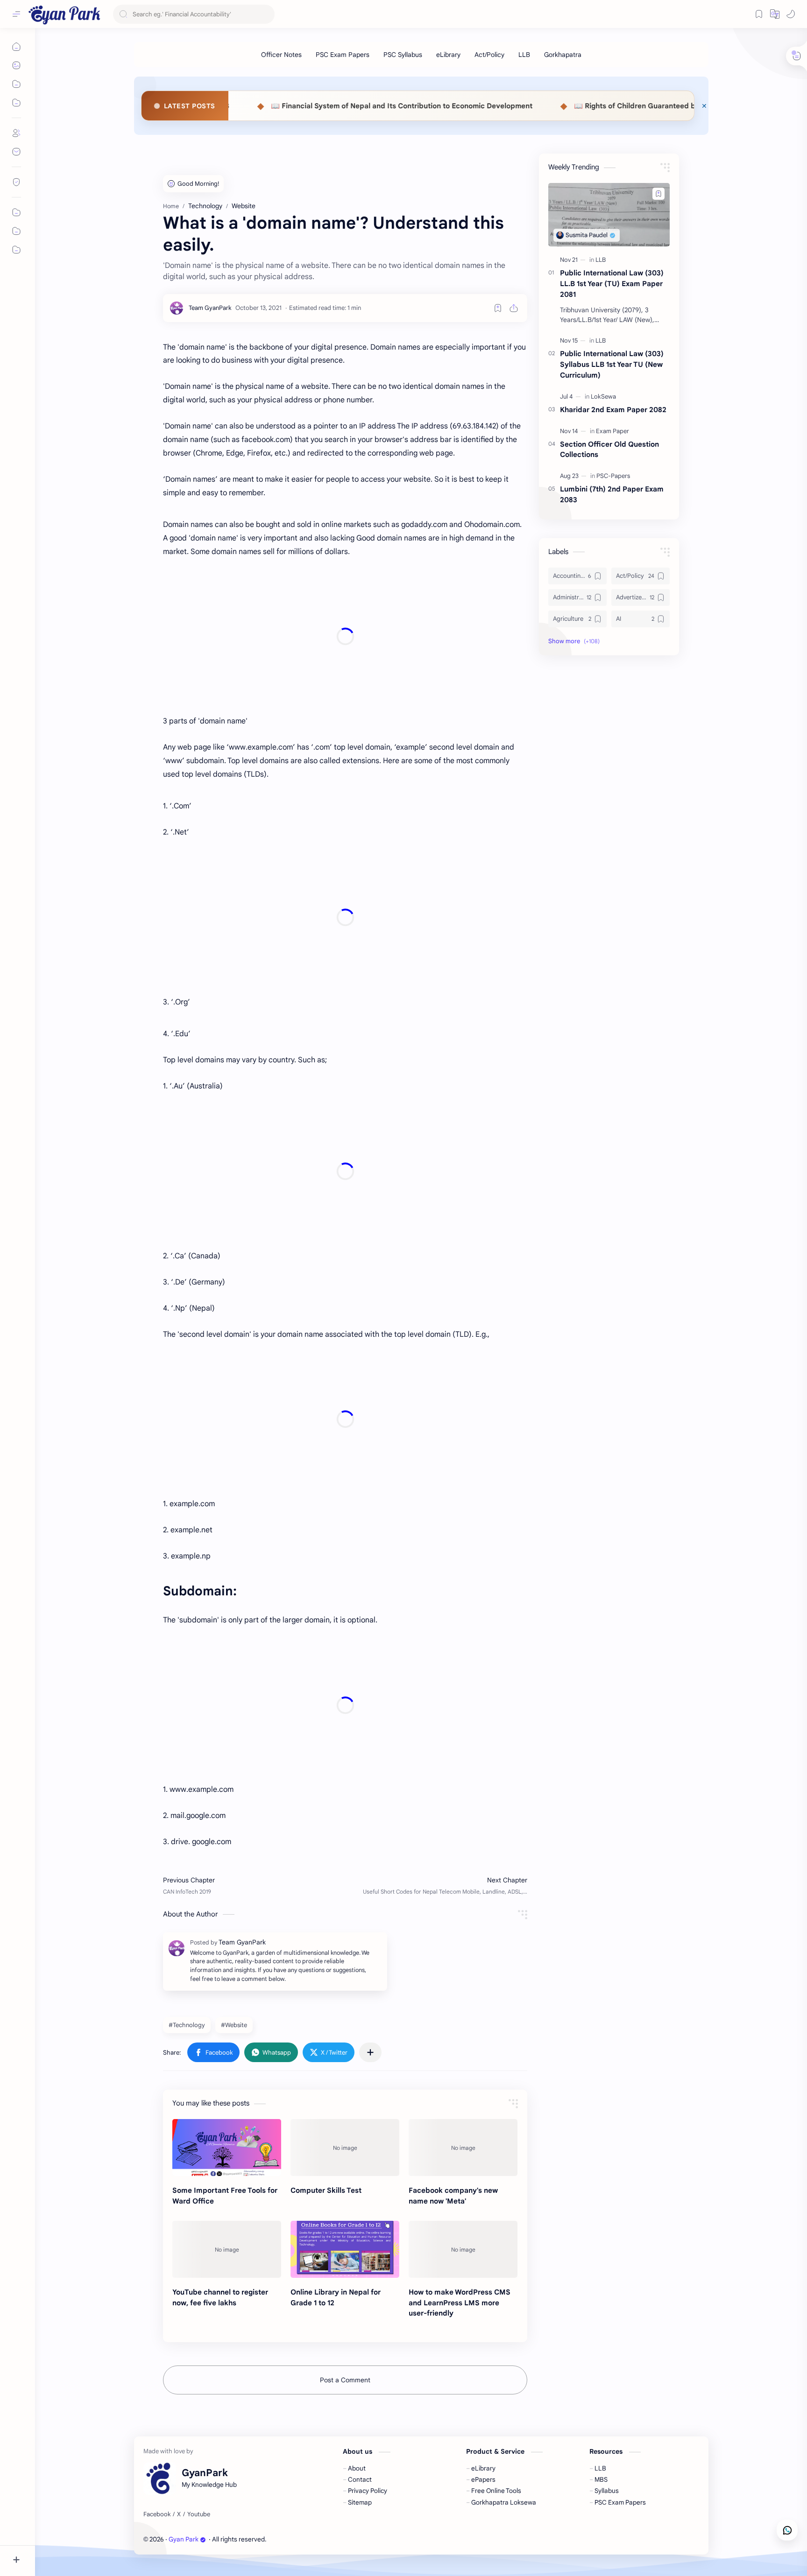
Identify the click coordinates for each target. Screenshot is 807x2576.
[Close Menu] (704, 106)
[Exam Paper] (612, 431)
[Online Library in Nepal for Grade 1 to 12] (345, 2249)
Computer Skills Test (326, 2190)
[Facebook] (157, 2514)
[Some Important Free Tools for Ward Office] (227, 2148)
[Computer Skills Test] (345, 2148)
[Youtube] (199, 2514)
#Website (234, 2025)
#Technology (187, 2025)
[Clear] (266, 14)
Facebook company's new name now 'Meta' (453, 2196)
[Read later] (498, 308)
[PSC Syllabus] (403, 55)
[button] (791, 14)
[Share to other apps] (370, 2052)
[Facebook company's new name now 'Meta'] (463, 2148)
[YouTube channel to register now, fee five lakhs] (227, 2249)
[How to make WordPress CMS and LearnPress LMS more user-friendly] (463, 2249)
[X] (179, 2514)
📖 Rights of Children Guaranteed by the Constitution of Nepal (551, 106)
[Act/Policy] (489, 55)
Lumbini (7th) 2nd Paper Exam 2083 (612, 494)
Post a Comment (345, 2380)
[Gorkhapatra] (563, 55)
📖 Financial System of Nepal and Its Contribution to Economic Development (272, 106)
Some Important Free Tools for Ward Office (225, 2196)
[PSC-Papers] (613, 476)
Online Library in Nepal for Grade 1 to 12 (336, 2297)
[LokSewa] (603, 397)
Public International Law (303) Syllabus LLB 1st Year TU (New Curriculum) (612, 364)
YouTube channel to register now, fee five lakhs (220, 2297)
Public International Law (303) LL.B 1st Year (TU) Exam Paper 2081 (612, 284)
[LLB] (524, 55)
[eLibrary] (448, 55)
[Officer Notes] (281, 55)
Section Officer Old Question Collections (609, 449)
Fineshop (321, 2539)
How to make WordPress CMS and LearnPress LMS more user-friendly (460, 2303)
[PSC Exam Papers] (343, 55)
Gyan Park (184, 2539)
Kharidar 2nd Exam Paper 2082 (613, 410)
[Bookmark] (759, 14)
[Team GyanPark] (210, 308)
